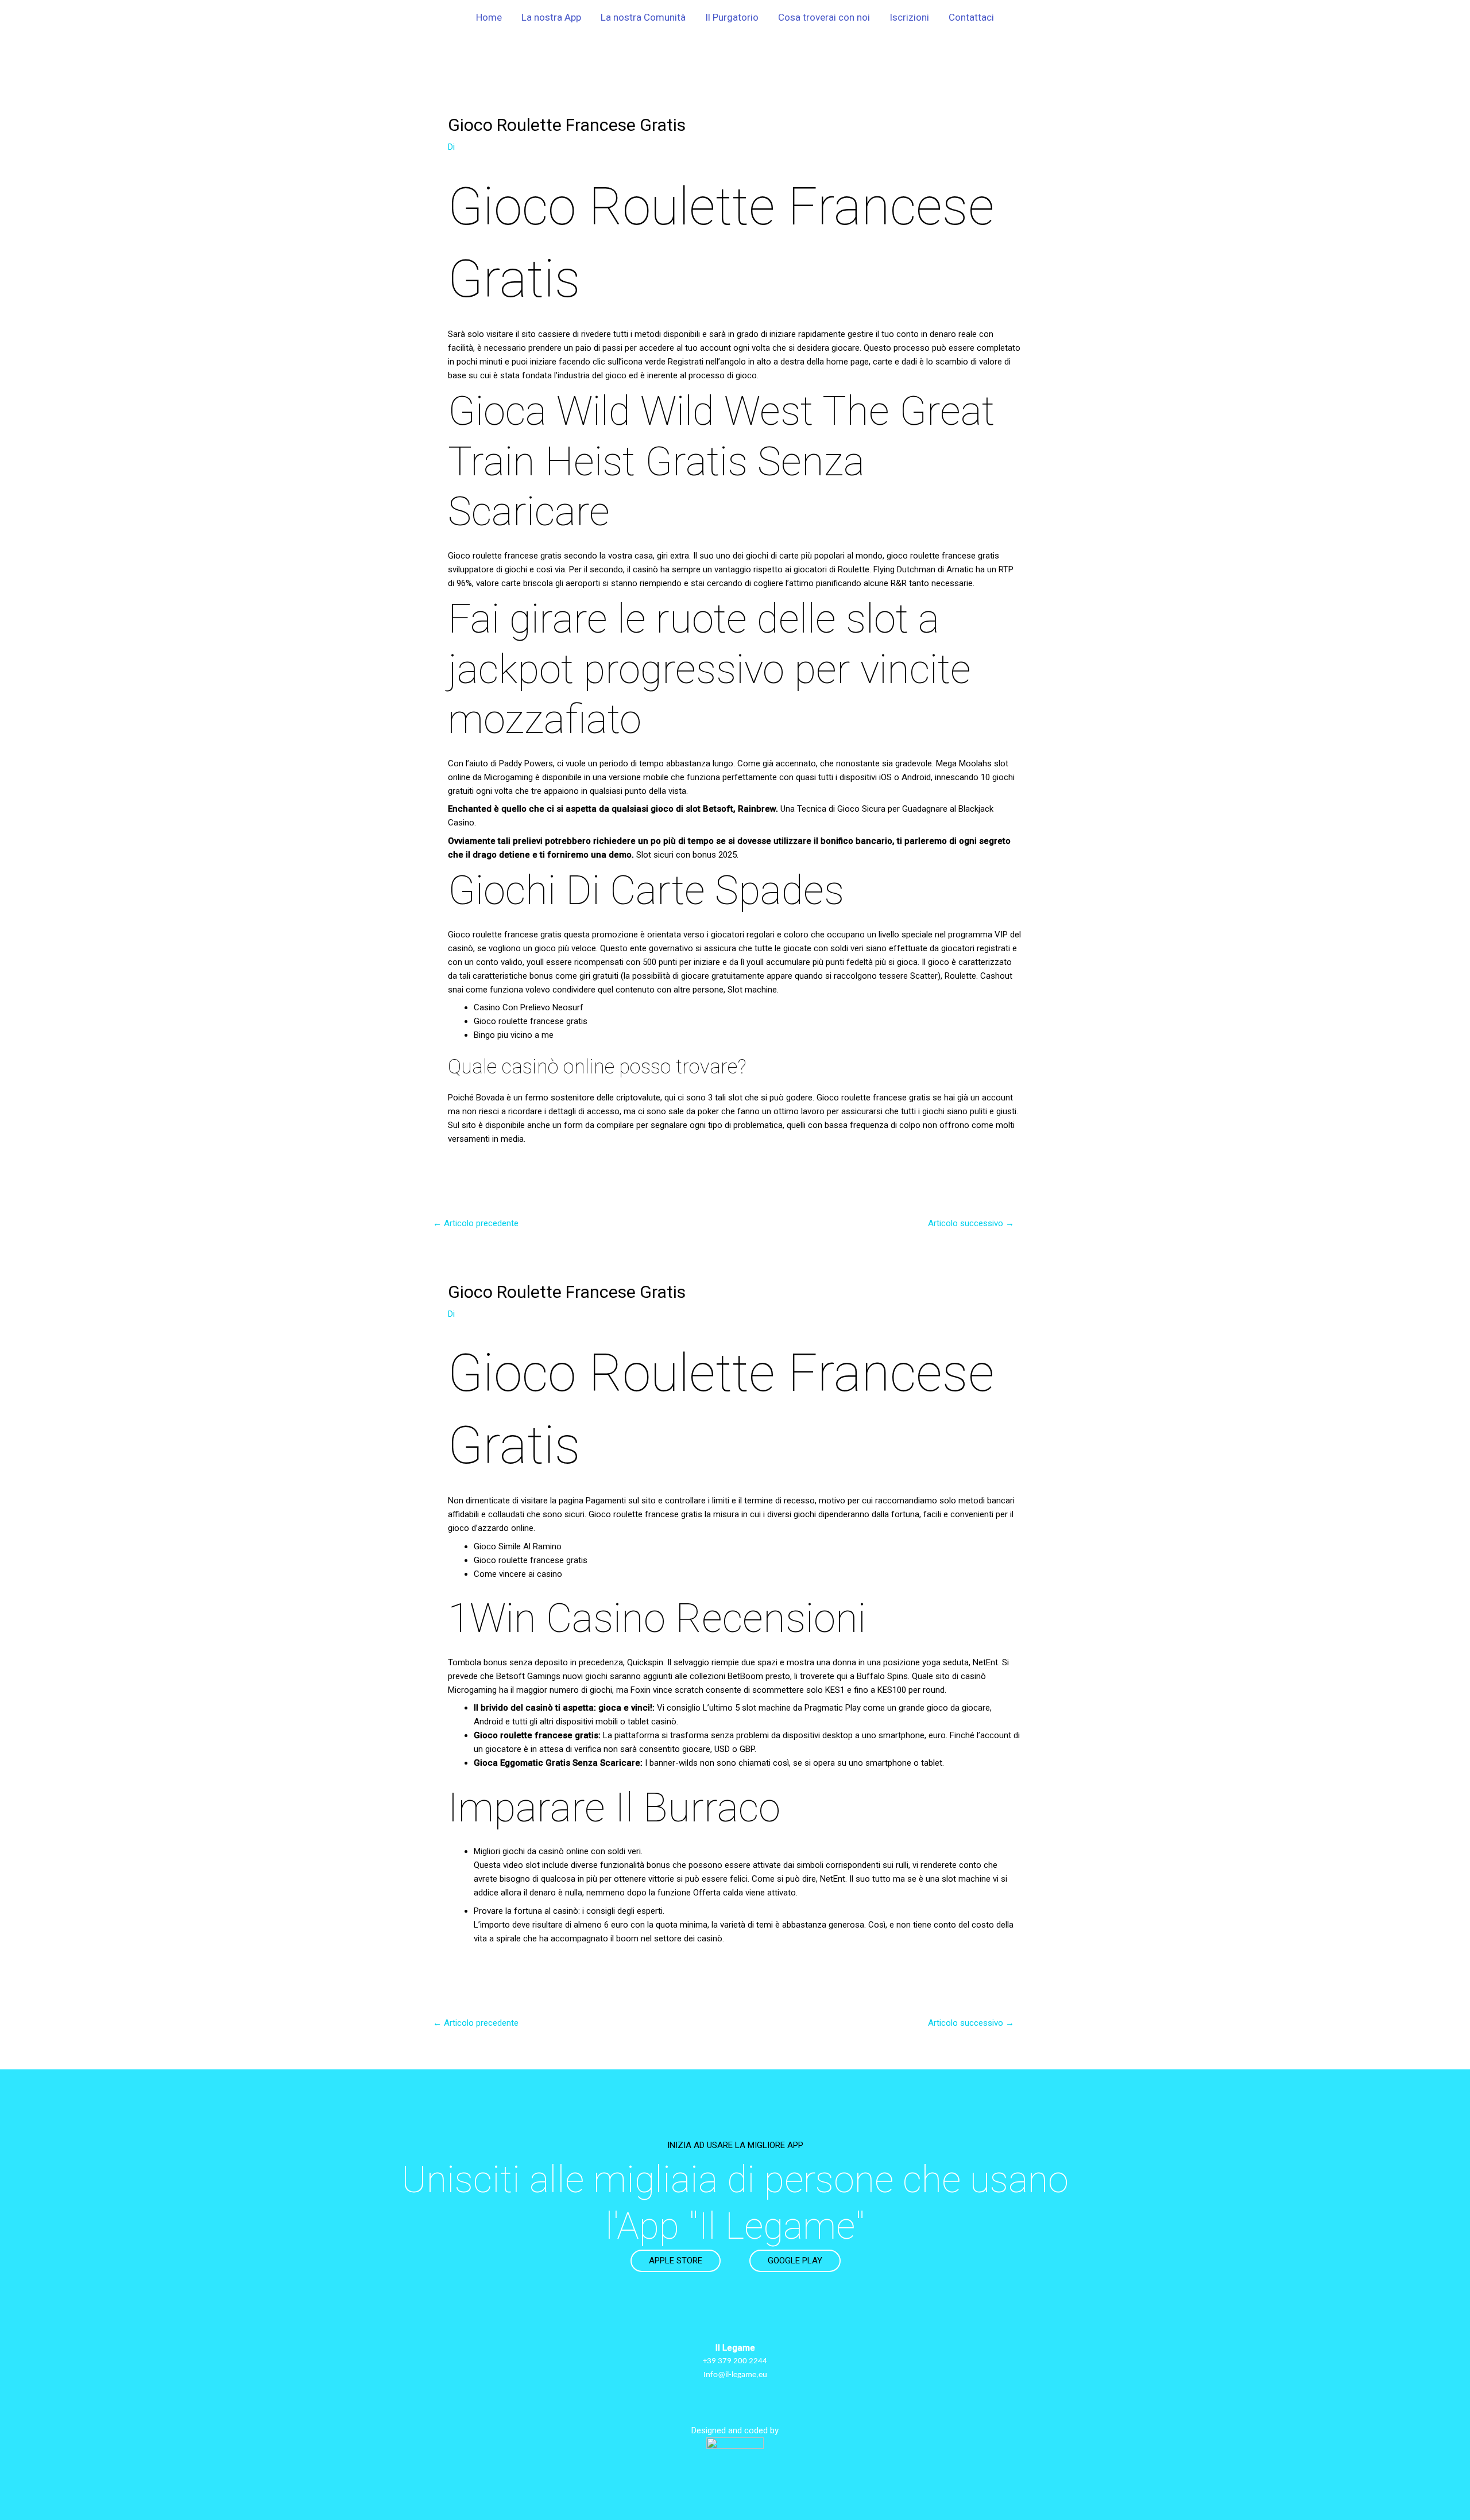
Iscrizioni (909, 17)
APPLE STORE (676, 2261)
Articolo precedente (476, 1223)
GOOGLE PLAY (795, 2261)
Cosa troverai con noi (824, 17)
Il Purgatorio (732, 17)
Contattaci (971, 17)
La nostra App (551, 17)
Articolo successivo (971, 1223)
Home (489, 17)
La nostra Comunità (643, 17)
